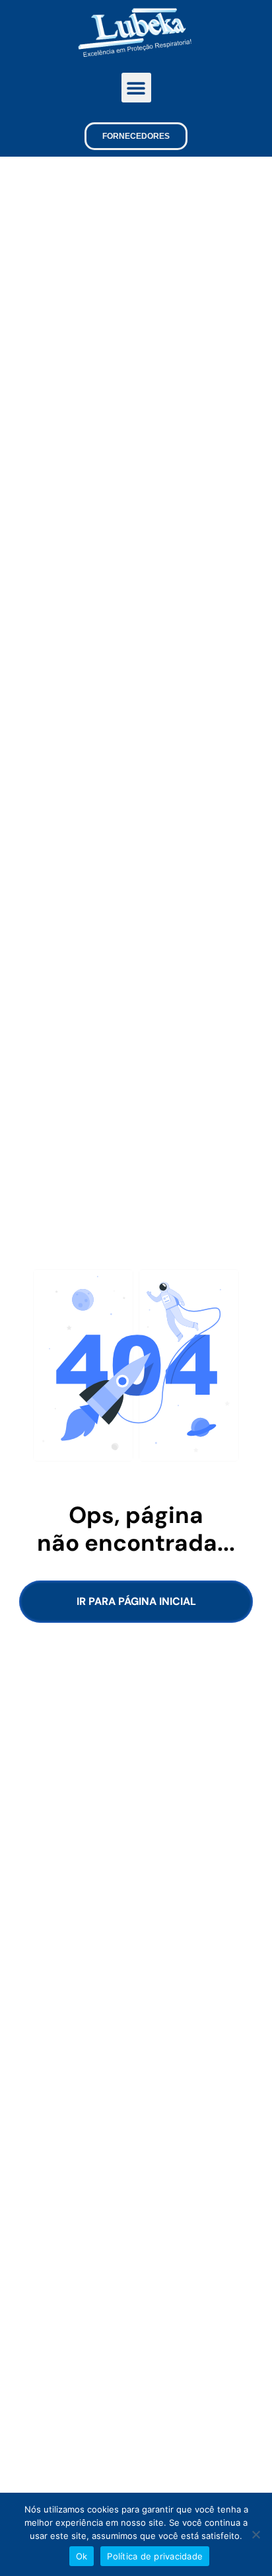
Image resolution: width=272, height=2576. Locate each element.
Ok (82, 2556)
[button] (136, 88)
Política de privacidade (155, 2556)
